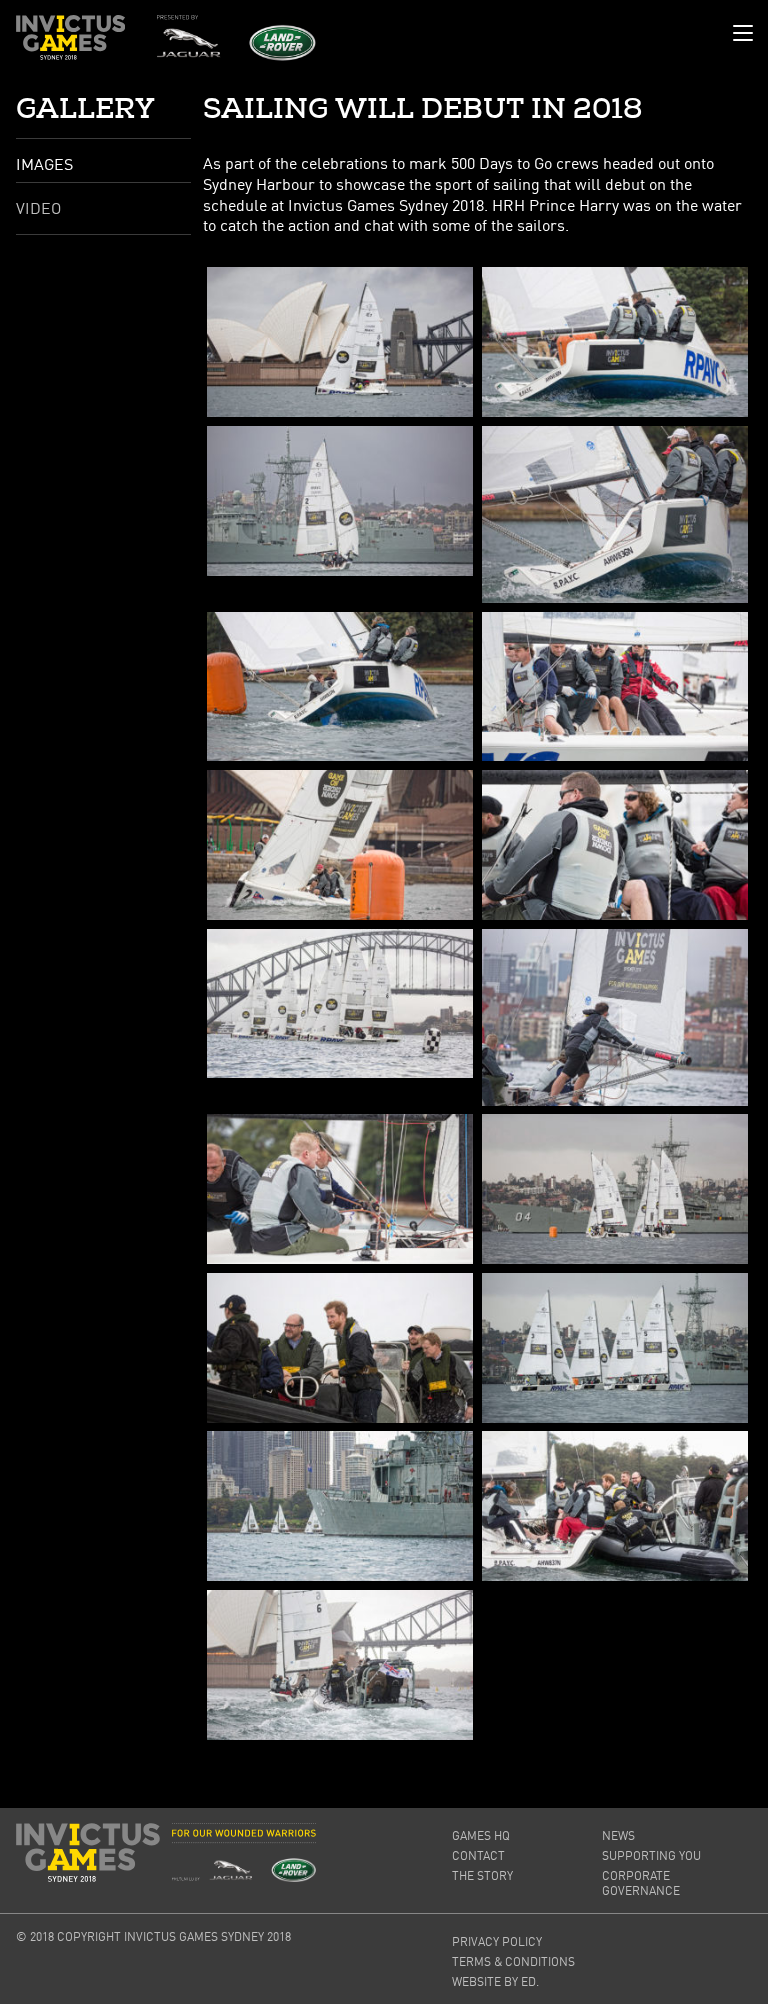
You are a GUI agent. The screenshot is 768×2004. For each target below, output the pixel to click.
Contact (478, 1855)
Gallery (85, 109)
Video (38, 208)
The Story (482, 1875)
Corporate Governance (641, 1883)
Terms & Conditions (513, 1961)
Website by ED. (495, 1981)
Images (44, 164)
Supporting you (651, 1855)
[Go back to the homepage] (70, 37)
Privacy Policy (497, 1941)
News (618, 1835)
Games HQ (481, 1835)
